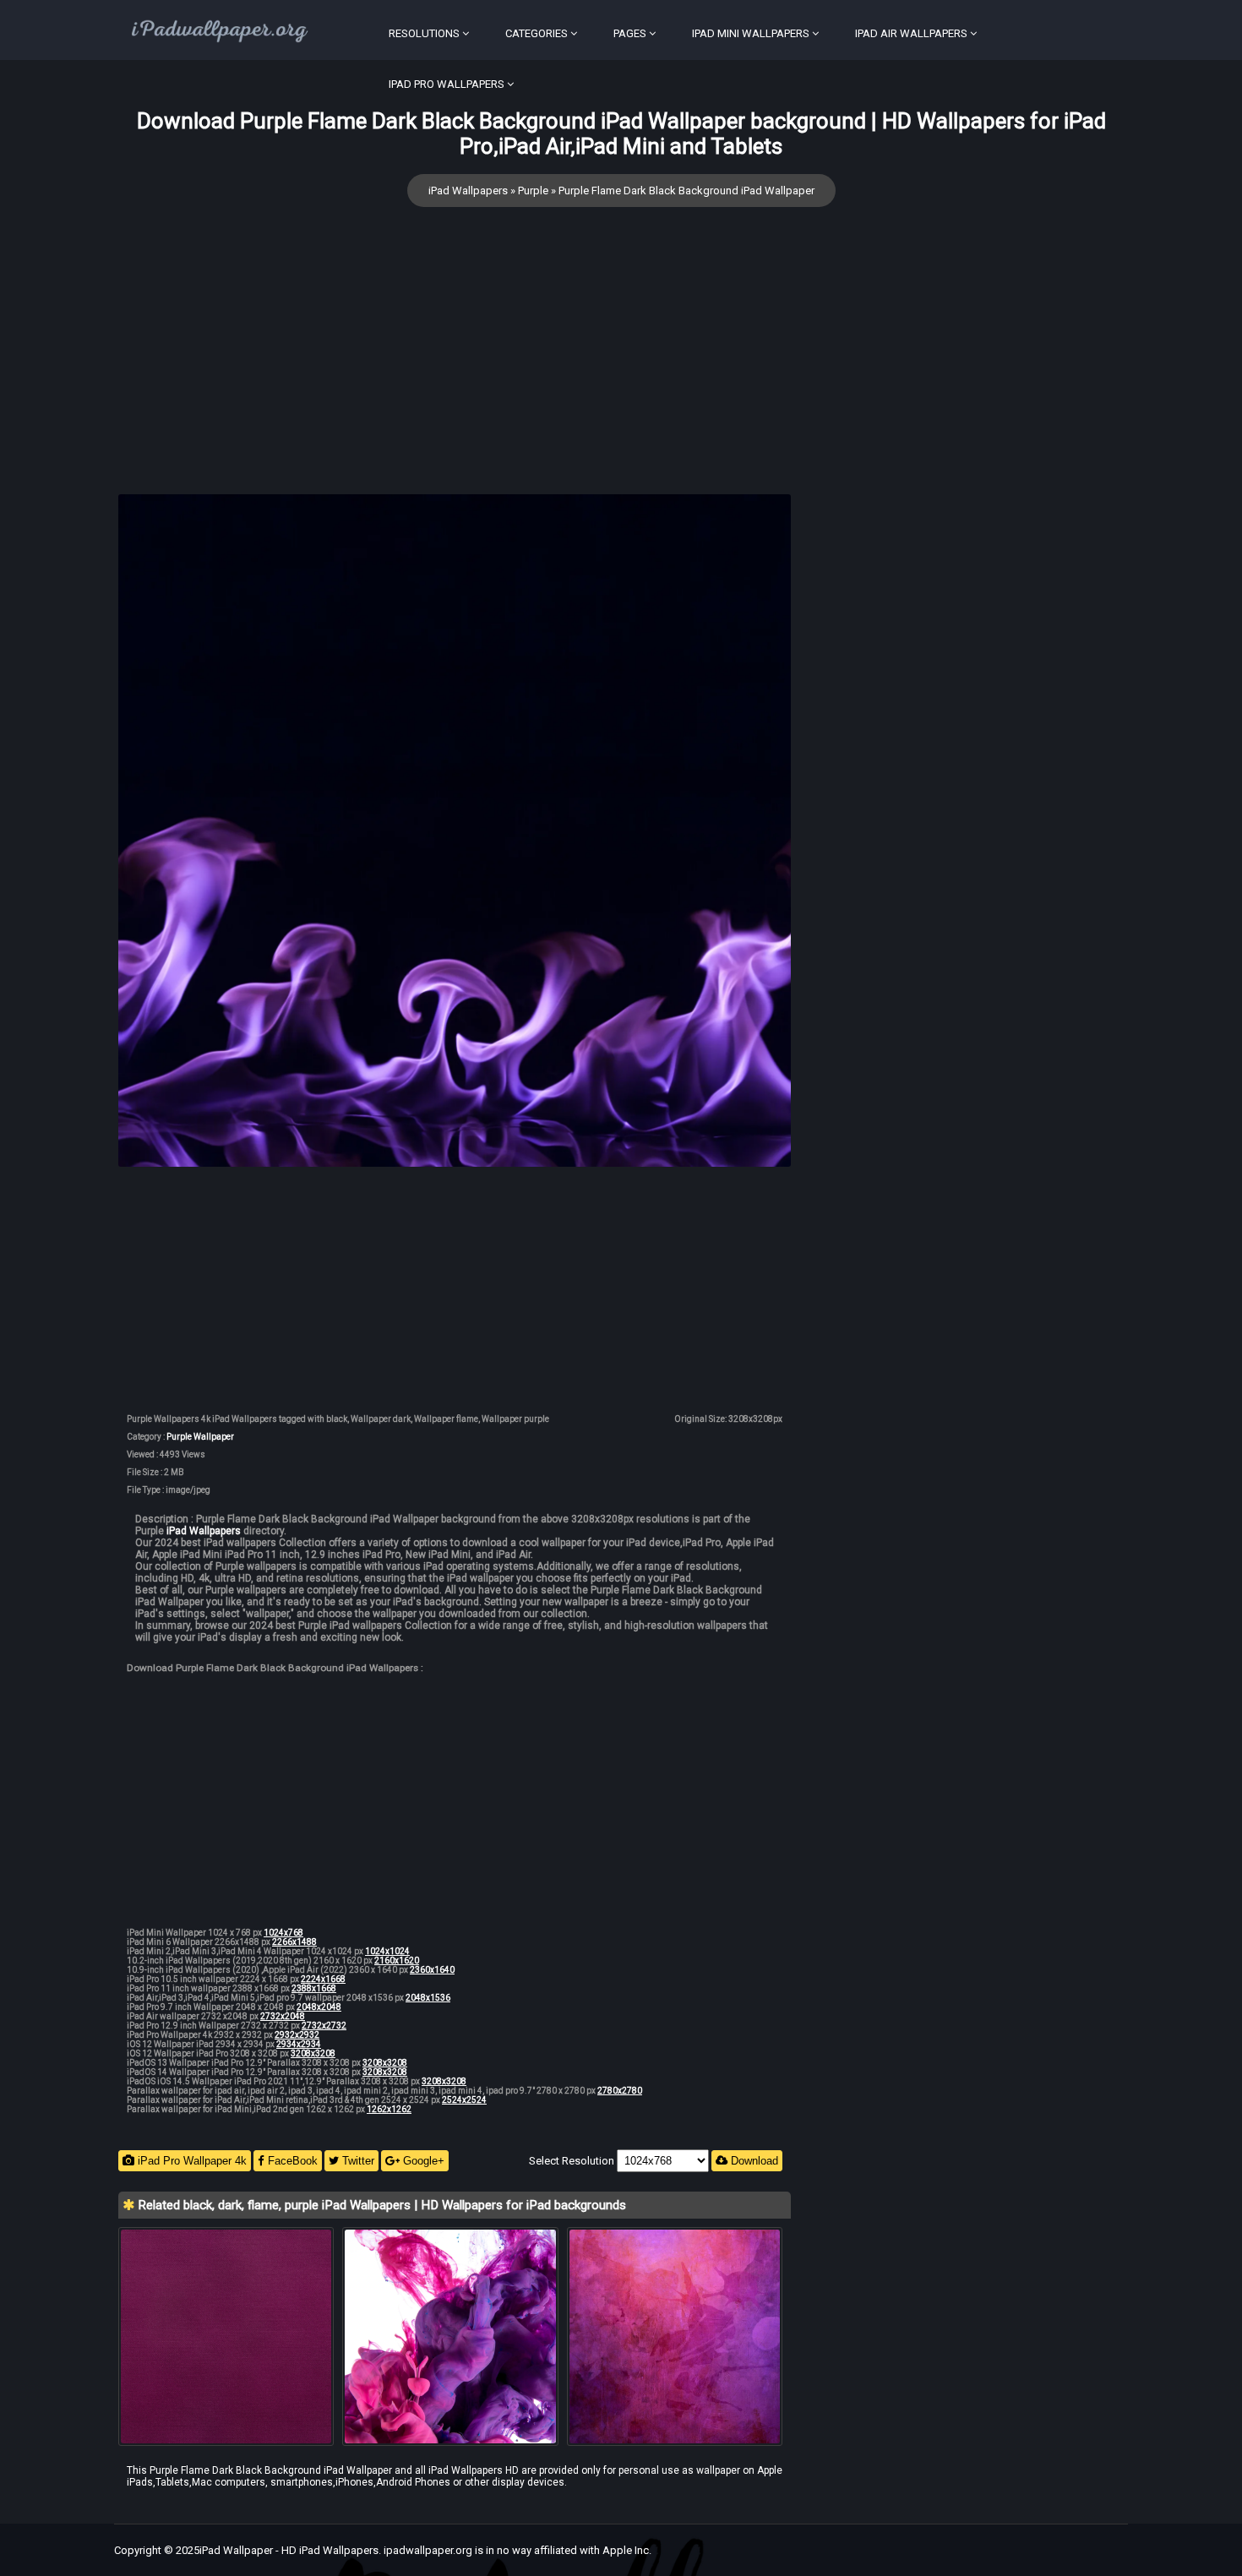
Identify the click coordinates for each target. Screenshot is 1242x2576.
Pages (630, 33)
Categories (537, 33)
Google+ (422, 2161)
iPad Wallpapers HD (474, 2470)
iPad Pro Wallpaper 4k (191, 2161)
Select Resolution (573, 2161)
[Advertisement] (455, 376)
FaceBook (291, 2161)
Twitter (357, 2161)
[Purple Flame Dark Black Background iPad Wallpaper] (455, 832)
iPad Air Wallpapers (911, 33)
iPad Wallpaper (236, 2550)
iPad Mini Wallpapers (751, 33)
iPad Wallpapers (468, 191)
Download (753, 2161)
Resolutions (424, 33)
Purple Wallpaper (200, 1437)
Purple (533, 191)
